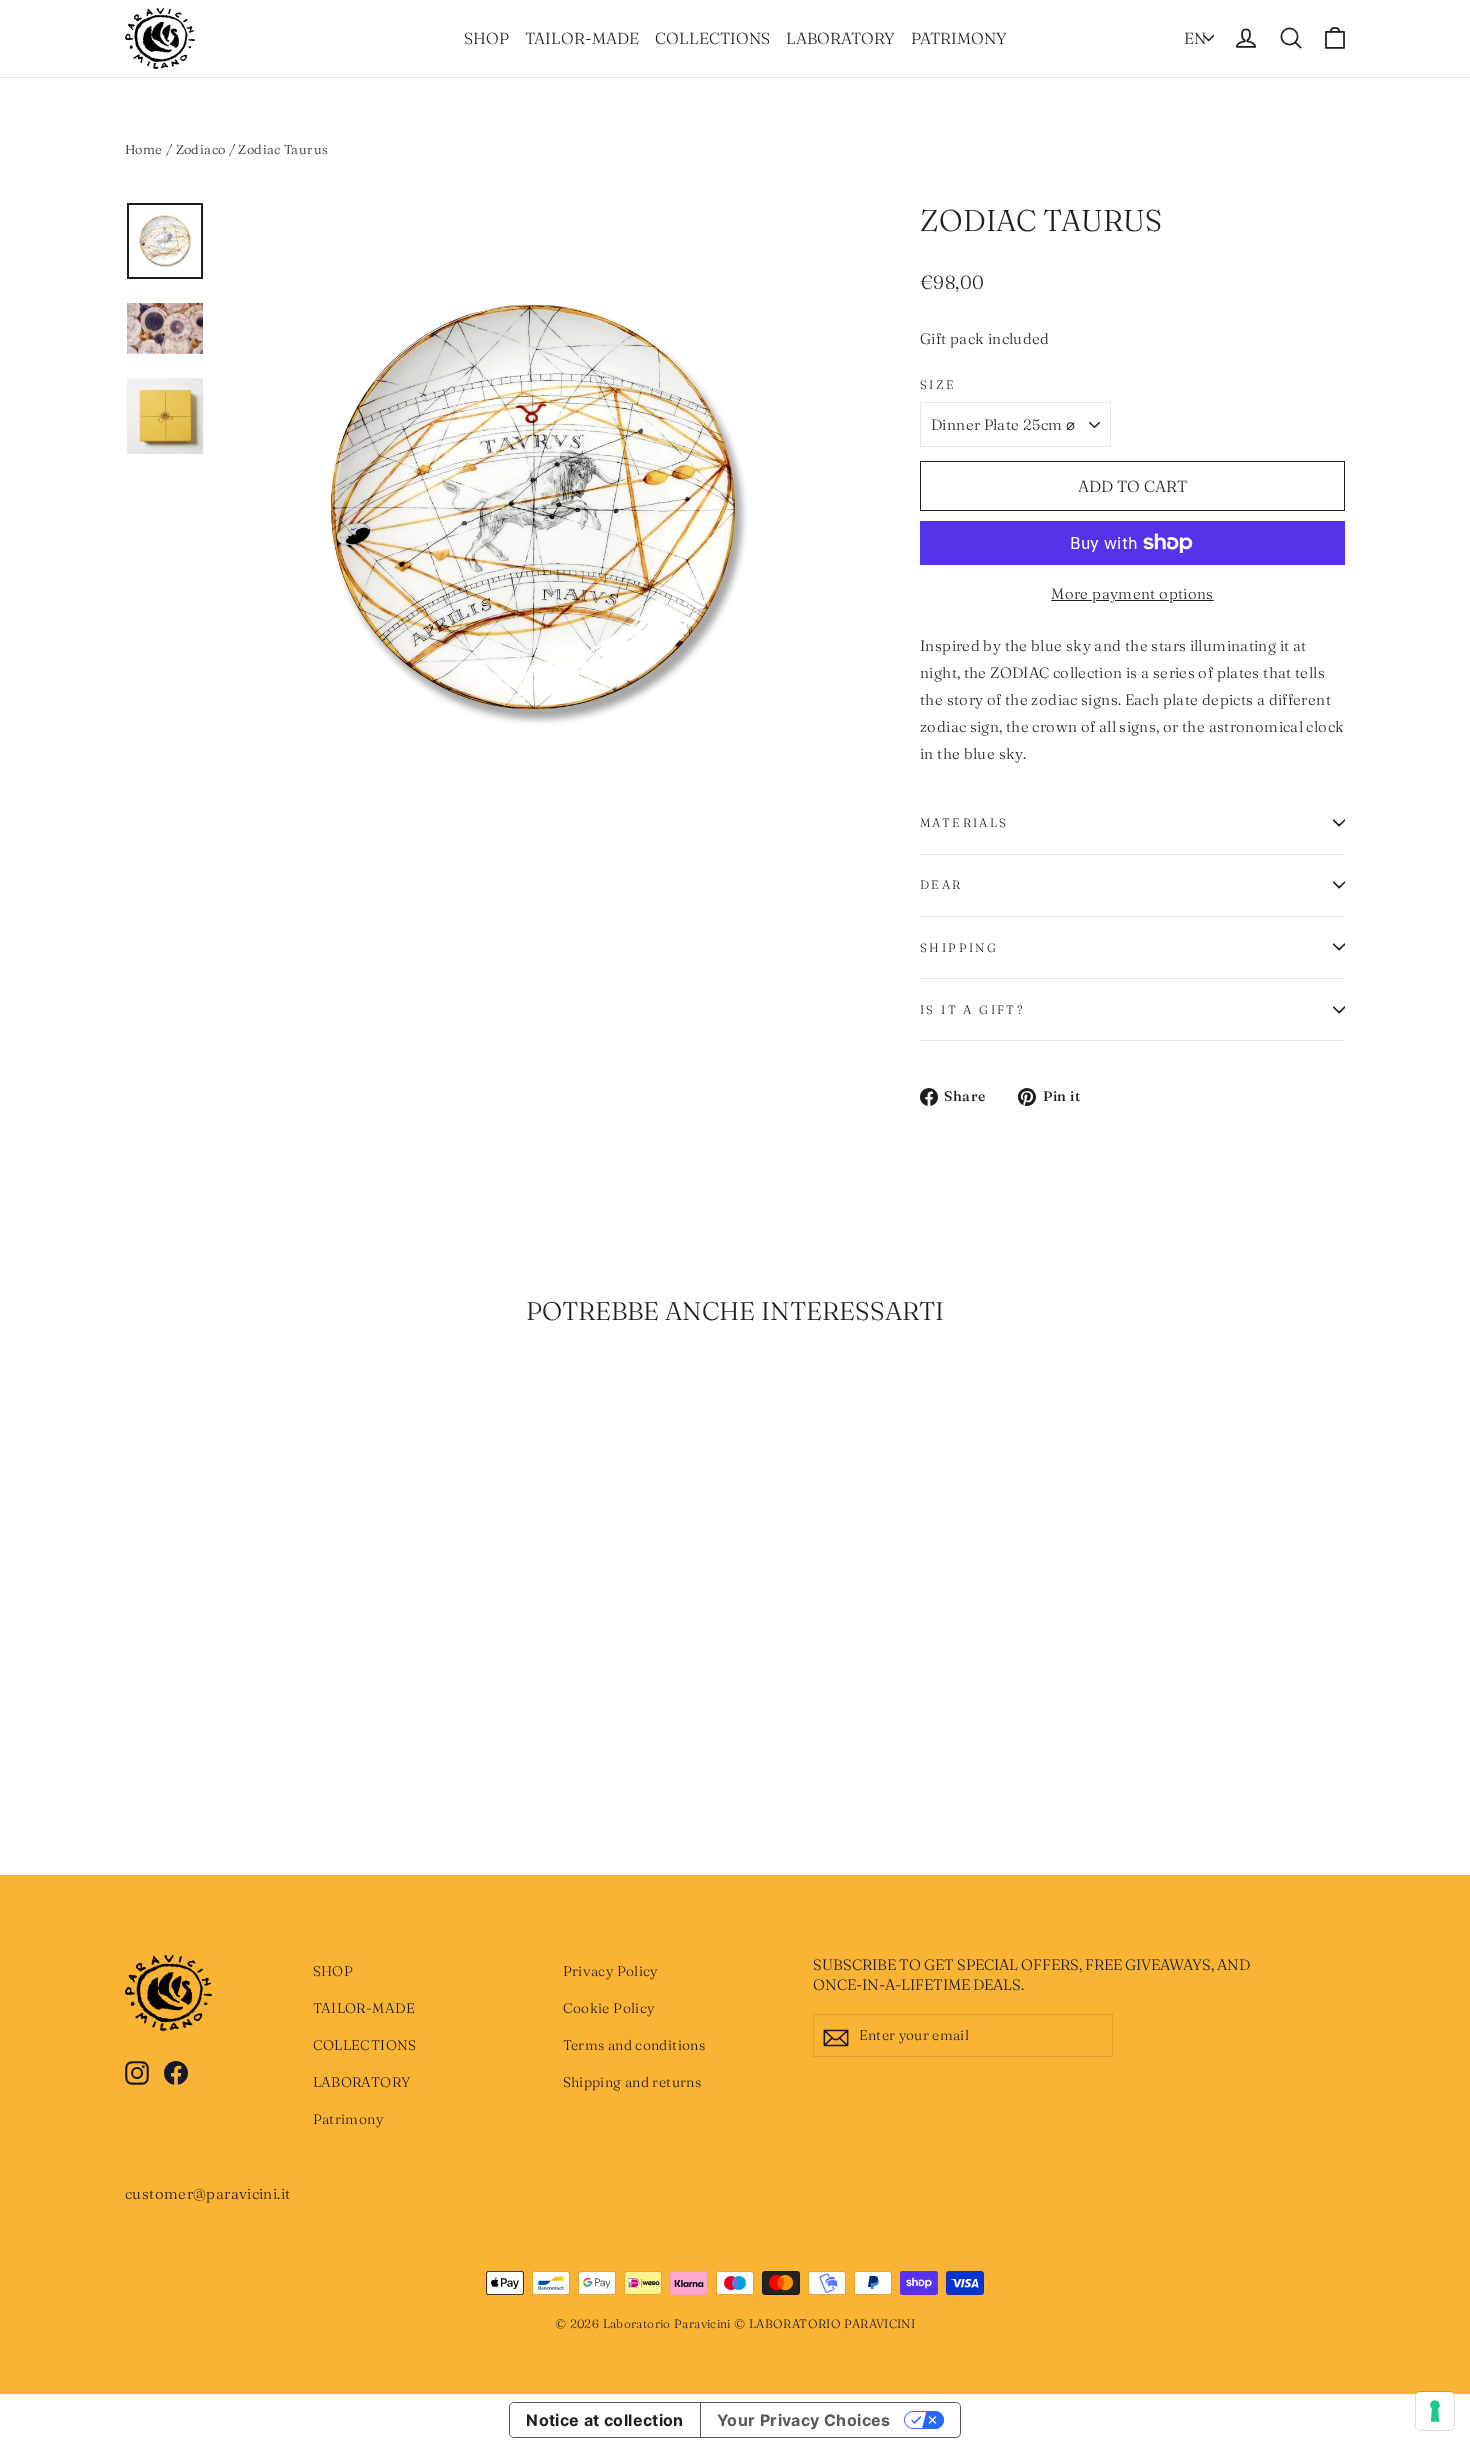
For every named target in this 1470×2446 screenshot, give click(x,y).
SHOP (486, 38)
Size (938, 384)
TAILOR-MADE (582, 38)
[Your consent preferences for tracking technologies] (1435, 2411)
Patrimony (959, 38)
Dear (941, 884)
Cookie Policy (609, 2008)
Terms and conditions (634, 2045)
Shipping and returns (632, 2082)
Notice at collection (605, 2420)
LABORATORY (840, 38)
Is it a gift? (972, 1009)
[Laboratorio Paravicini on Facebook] (176, 2071)
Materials (964, 822)
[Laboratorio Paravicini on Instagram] (137, 2071)
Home (144, 149)
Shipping (959, 947)
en (1195, 38)
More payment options (1132, 593)
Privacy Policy (610, 1971)
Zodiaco (201, 149)
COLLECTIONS (712, 38)
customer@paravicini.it (207, 2193)
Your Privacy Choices (804, 2420)
